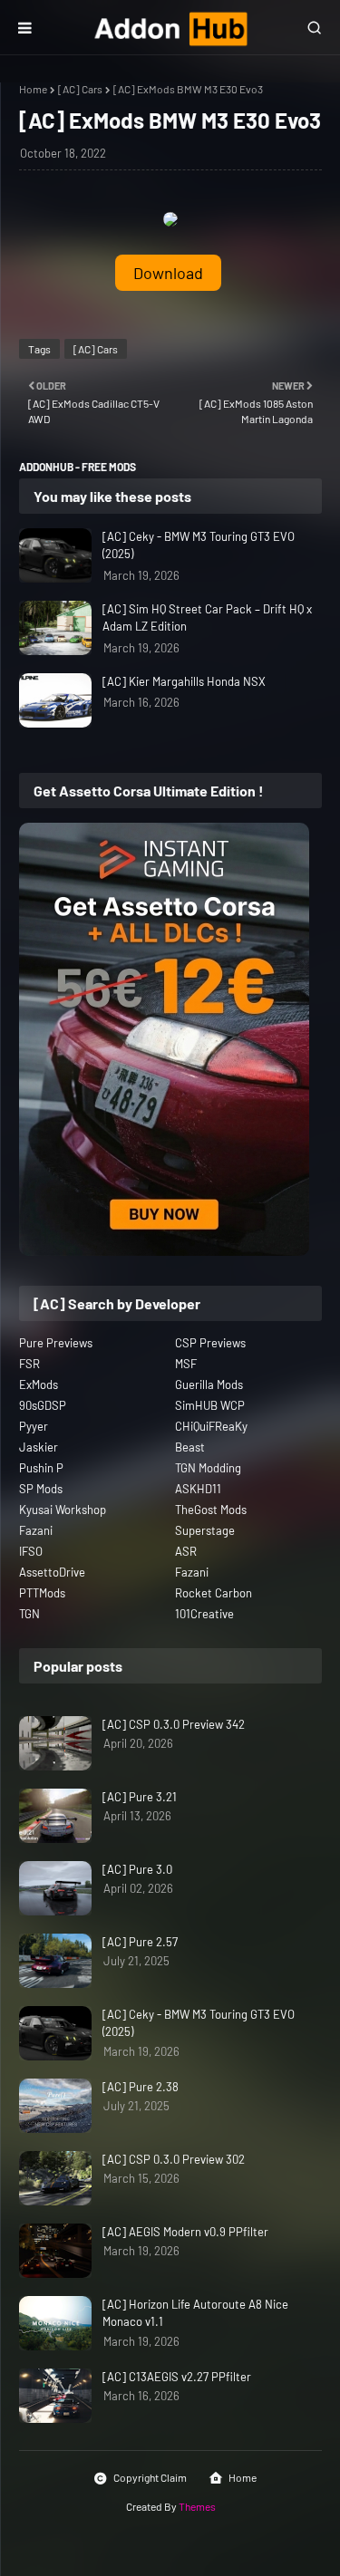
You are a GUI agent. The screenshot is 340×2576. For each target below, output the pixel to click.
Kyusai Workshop (63, 1510)
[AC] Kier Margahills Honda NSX (184, 681)
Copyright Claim (150, 2477)
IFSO (31, 1551)
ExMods (39, 1384)
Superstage (205, 1530)
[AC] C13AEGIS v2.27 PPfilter (177, 2377)
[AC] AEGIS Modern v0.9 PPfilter (185, 2232)
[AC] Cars (80, 89)
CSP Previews (210, 1343)
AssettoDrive (52, 1572)
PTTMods (42, 1593)
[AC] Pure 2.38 (141, 2087)
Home (33, 89)
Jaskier (39, 1447)
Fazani (36, 1530)
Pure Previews (56, 1343)
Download (168, 273)
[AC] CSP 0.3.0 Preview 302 (174, 2159)
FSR (29, 1364)
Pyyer (34, 1426)
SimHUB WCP (210, 1405)
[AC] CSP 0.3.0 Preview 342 (174, 1724)
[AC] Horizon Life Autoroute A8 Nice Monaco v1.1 (195, 2313)
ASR (186, 1551)
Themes (197, 2506)
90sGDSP (43, 1405)
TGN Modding (208, 1468)
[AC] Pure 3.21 (140, 1797)
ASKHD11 (198, 1489)
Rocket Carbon (214, 1593)
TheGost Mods (211, 1510)
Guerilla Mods (209, 1384)
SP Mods (41, 1489)
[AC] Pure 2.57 (140, 1942)
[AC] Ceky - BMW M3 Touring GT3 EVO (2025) (199, 545)
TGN (29, 1614)
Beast (190, 1447)
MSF (186, 1364)
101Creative (204, 1614)
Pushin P (41, 1468)
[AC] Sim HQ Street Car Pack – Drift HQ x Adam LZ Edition (207, 618)
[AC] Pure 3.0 (137, 1869)
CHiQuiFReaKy (211, 1426)
